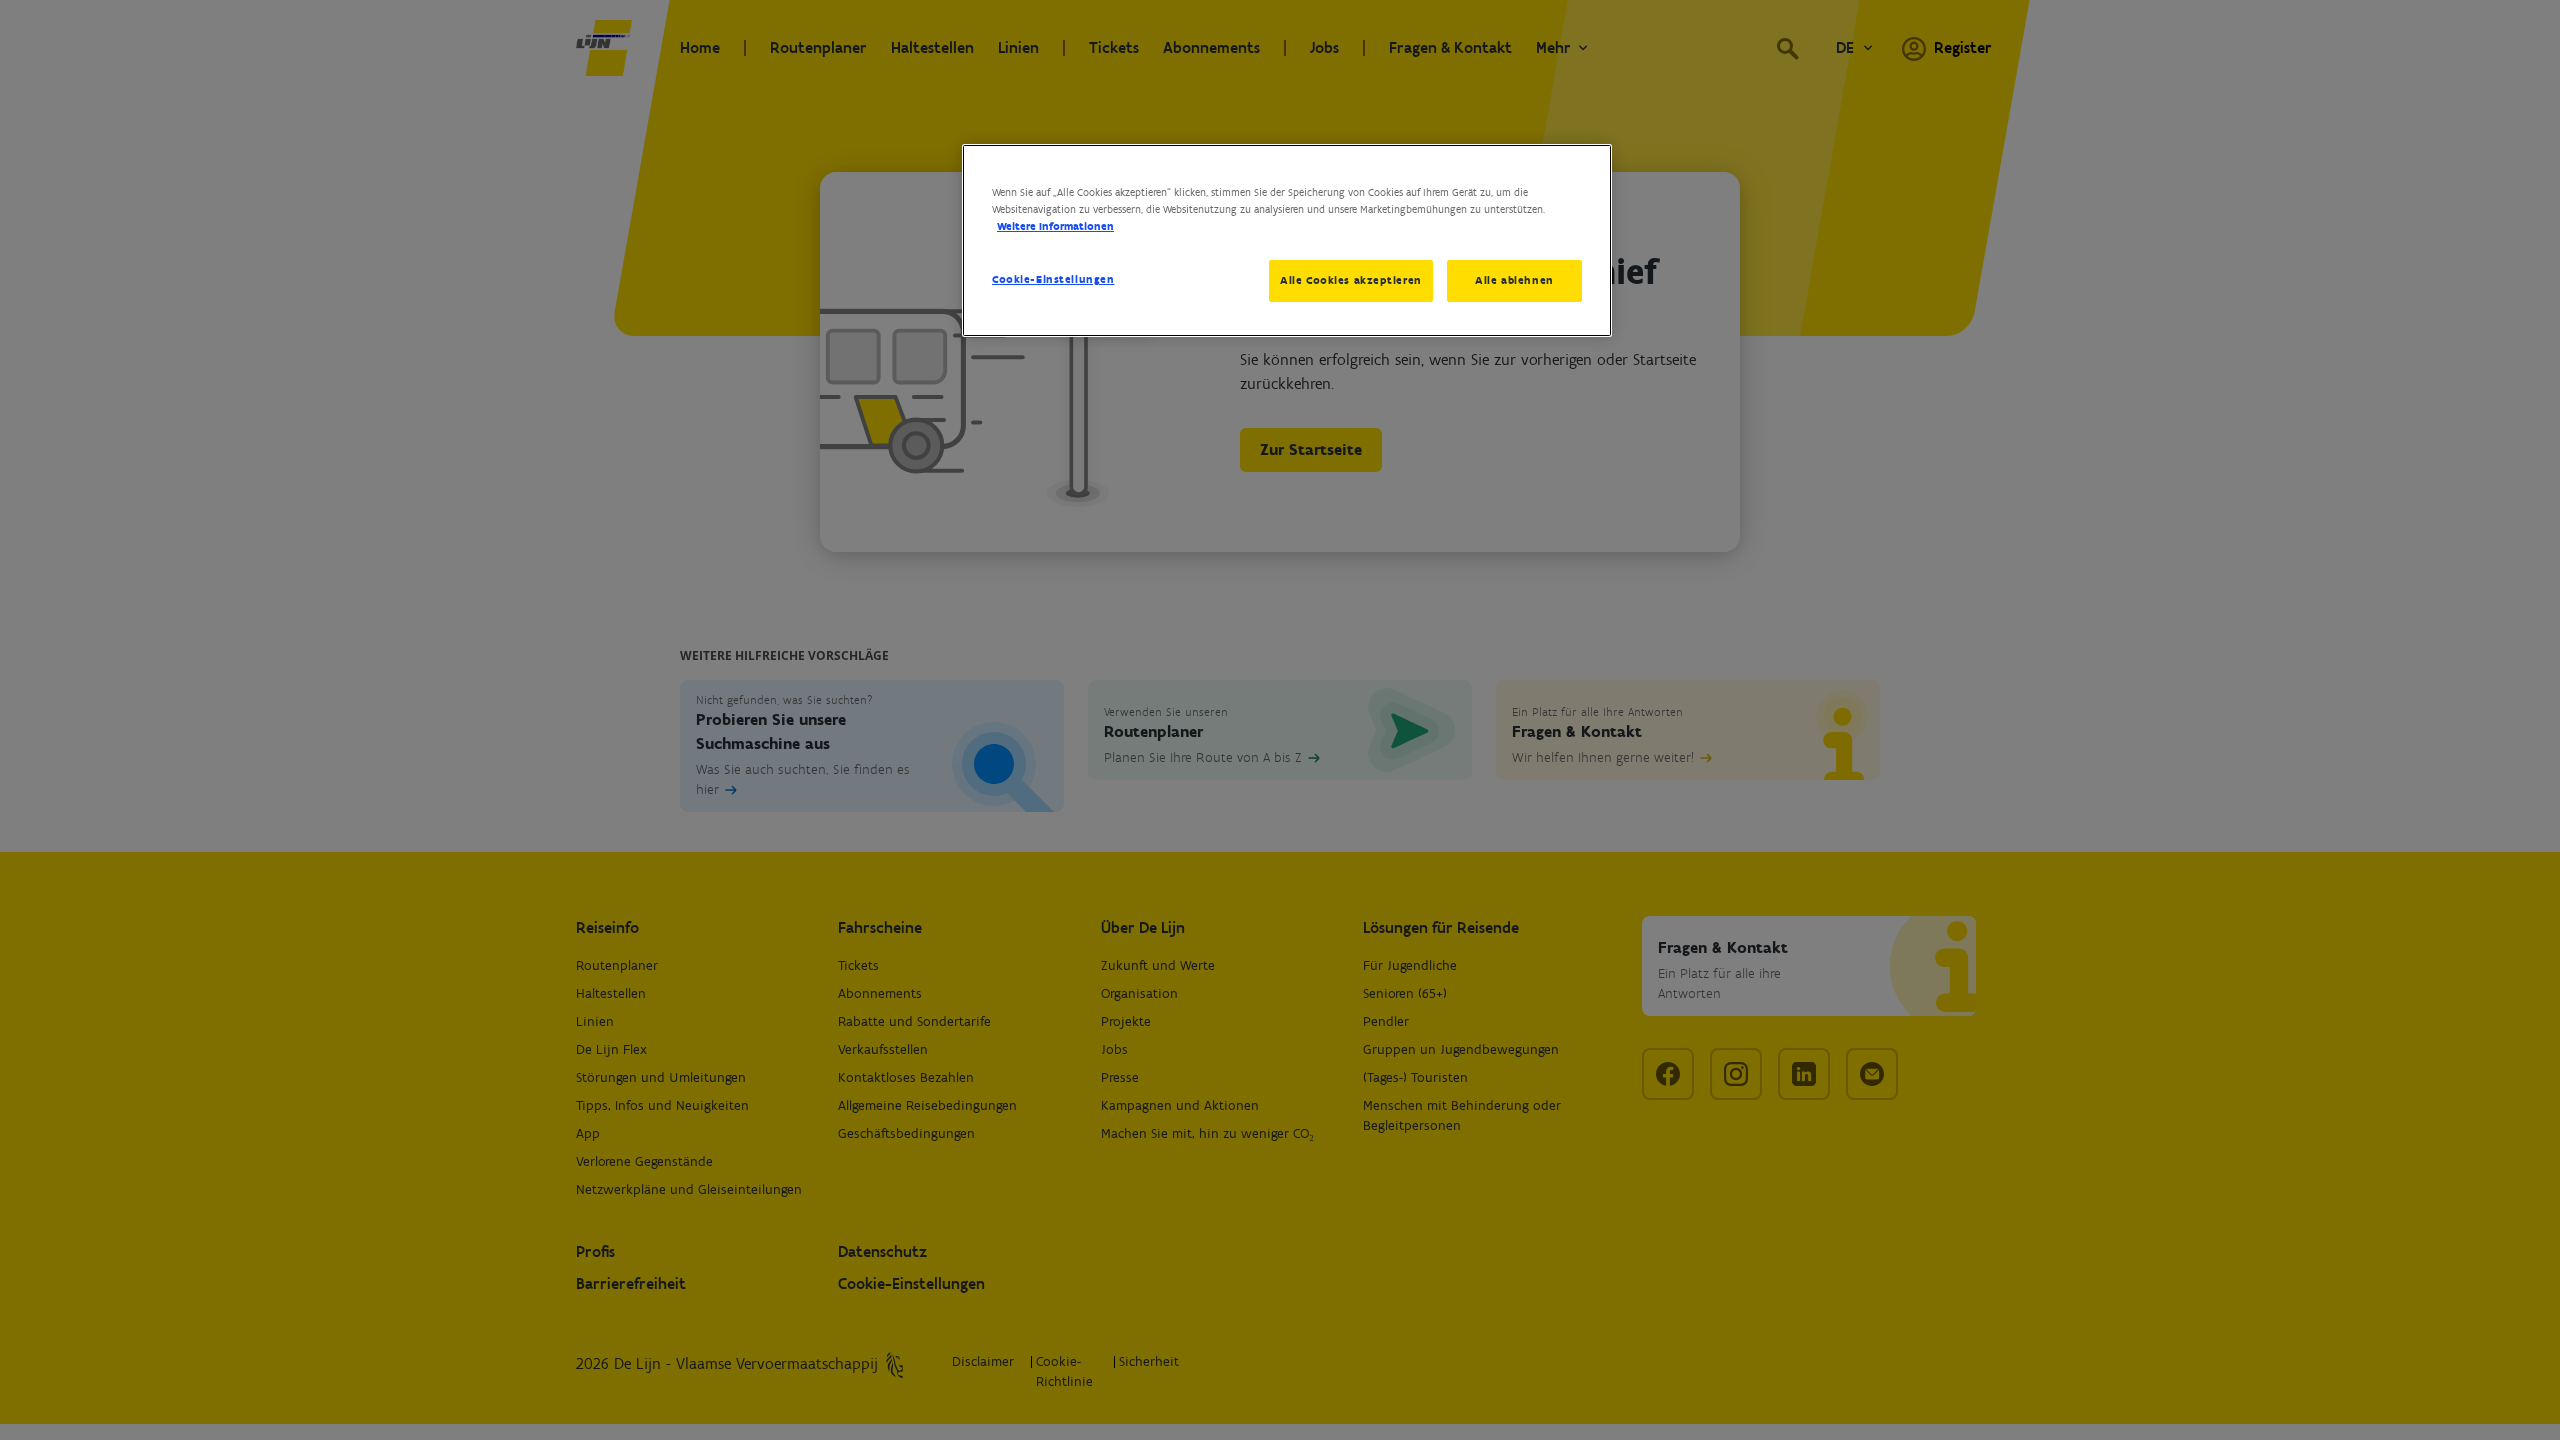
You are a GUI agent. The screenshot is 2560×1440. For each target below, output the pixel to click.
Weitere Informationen (1055, 226)
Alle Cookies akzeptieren (1351, 280)
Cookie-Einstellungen (1053, 279)
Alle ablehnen (1514, 280)
